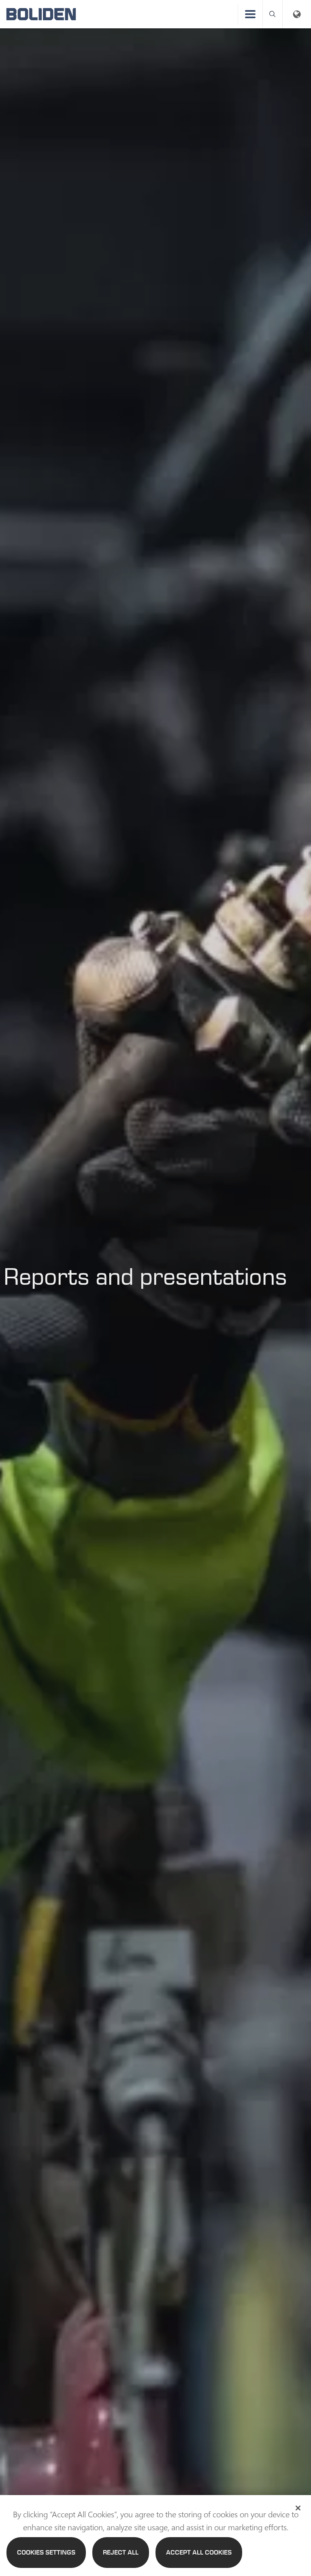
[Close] (298, 2508)
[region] (155, 2536)
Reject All (121, 2552)
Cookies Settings (46, 2552)
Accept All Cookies (199, 2552)
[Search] (273, 14)
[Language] (297, 14)
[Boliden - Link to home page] (41, 14)
